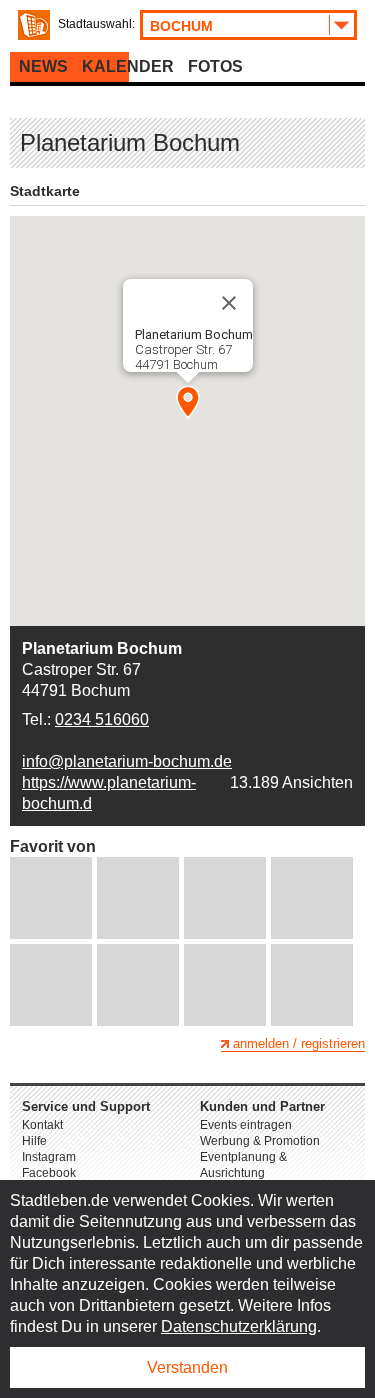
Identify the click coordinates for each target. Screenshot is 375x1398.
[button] (188, 402)
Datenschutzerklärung (239, 1326)
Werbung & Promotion (260, 1141)
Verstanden (187, 1367)
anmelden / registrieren (299, 1043)
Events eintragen (246, 1125)
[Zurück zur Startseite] (34, 25)
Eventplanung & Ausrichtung (243, 1165)
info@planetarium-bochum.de (127, 761)
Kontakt (42, 1125)
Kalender (128, 66)
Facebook (49, 1173)
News (43, 66)
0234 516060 (102, 719)
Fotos (215, 66)
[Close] (229, 303)
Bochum (181, 26)
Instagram (49, 1157)
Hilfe (34, 1141)
